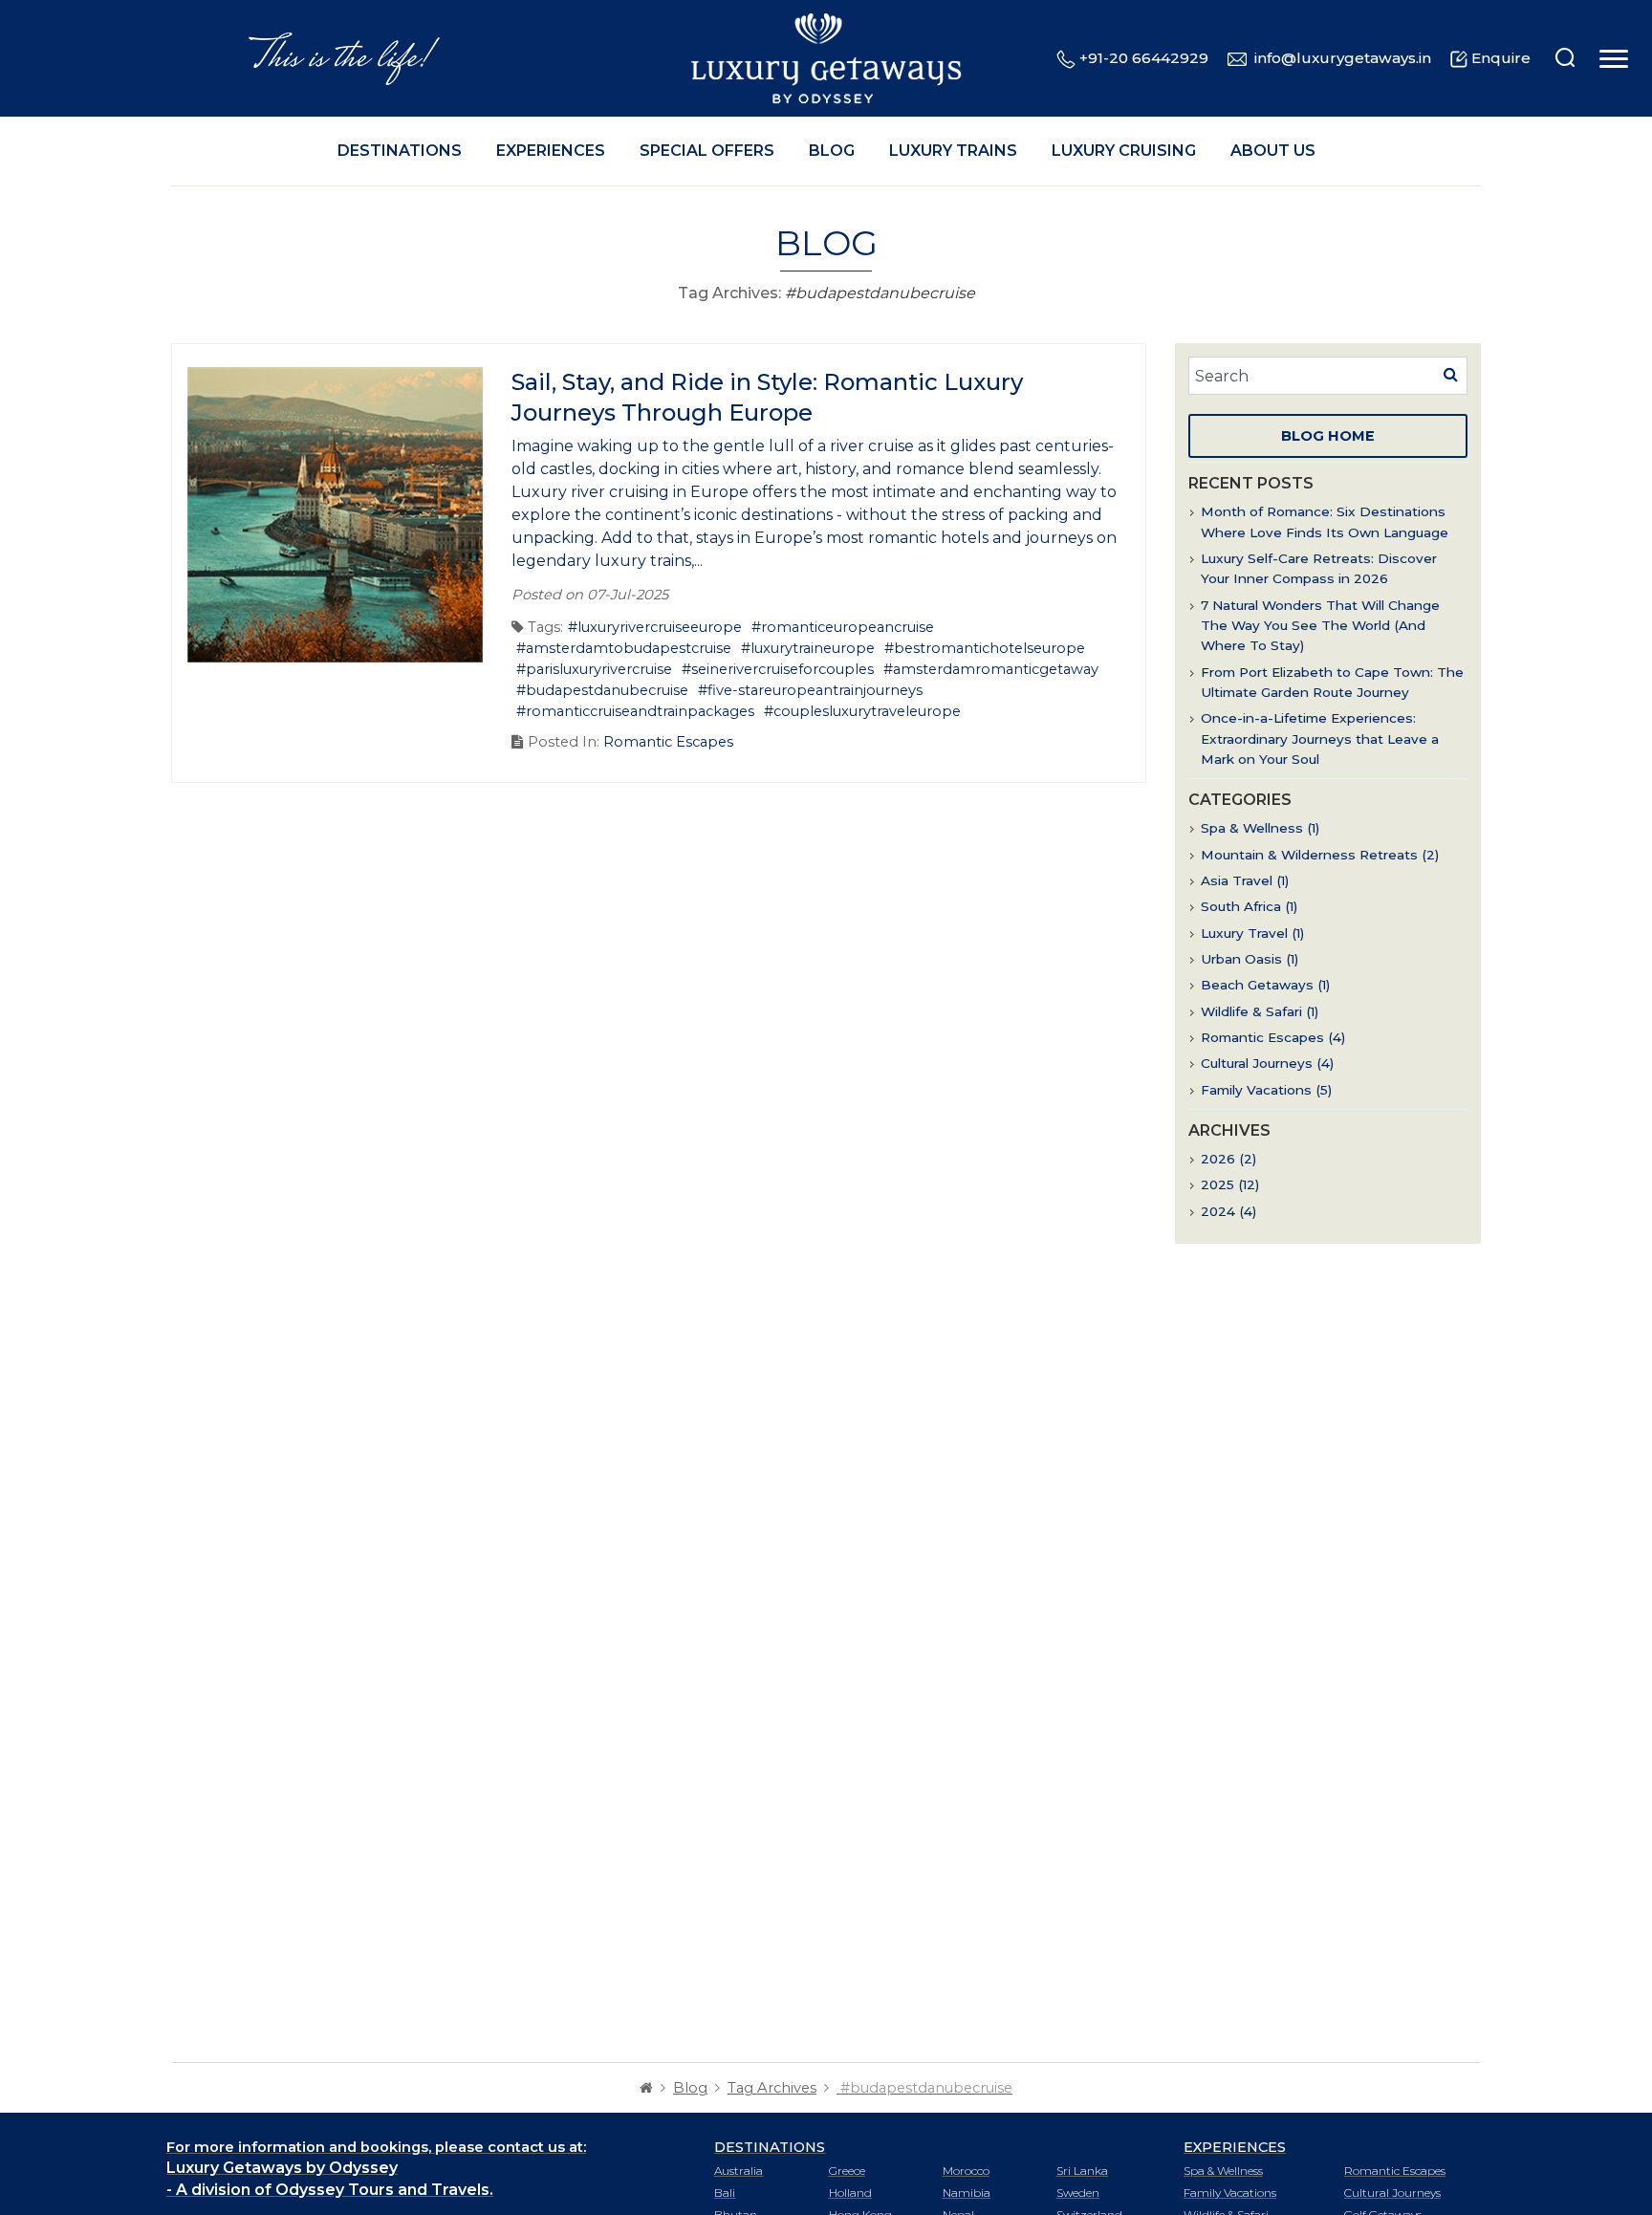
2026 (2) (1228, 1159)
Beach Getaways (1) (1265, 985)
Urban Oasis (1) (1250, 959)
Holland (850, 2193)
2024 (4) (1228, 1211)
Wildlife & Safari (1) (1260, 1011)
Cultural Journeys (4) (1267, 1063)
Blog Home (1328, 436)
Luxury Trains (953, 151)
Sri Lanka (1082, 2171)
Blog (832, 151)
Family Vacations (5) (1266, 1090)
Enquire (1501, 58)
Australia (739, 2171)
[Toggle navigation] (1611, 59)
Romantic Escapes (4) (1273, 1037)
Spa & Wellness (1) (1260, 828)
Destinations (400, 151)
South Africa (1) (1249, 906)
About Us (1273, 151)
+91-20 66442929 (1144, 58)
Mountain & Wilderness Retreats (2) (1320, 855)
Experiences (551, 151)
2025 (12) (1230, 1184)
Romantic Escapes (668, 742)
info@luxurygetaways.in (1343, 58)
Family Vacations (1230, 2193)
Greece (847, 2171)
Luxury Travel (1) (1252, 933)
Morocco (966, 2171)
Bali (725, 2193)
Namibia (967, 2193)
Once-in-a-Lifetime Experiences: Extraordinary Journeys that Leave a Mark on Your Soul (1320, 738)
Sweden (1078, 2193)
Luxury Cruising (1124, 151)
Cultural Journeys (1392, 2193)
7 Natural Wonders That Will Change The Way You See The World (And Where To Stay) (1320, 626)
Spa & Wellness (1223, 2171)
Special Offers (707, 151)
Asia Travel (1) (1245, 880)
